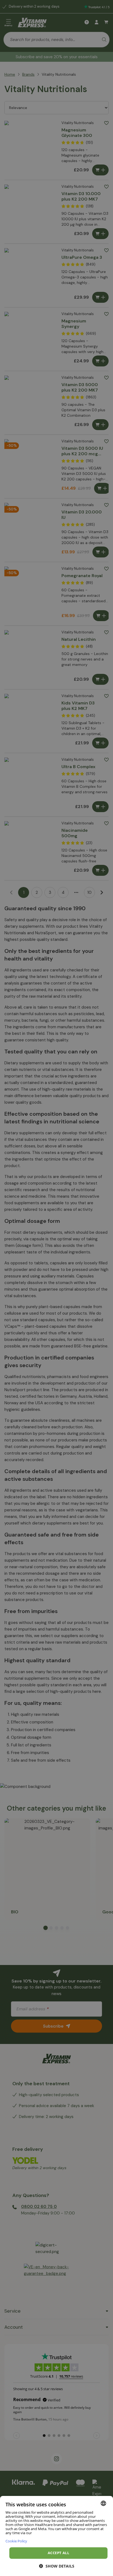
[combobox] (103, 2503)
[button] (57, 2566)
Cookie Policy (16, 2541)
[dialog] (56, 2536)
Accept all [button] (58, 2553)
